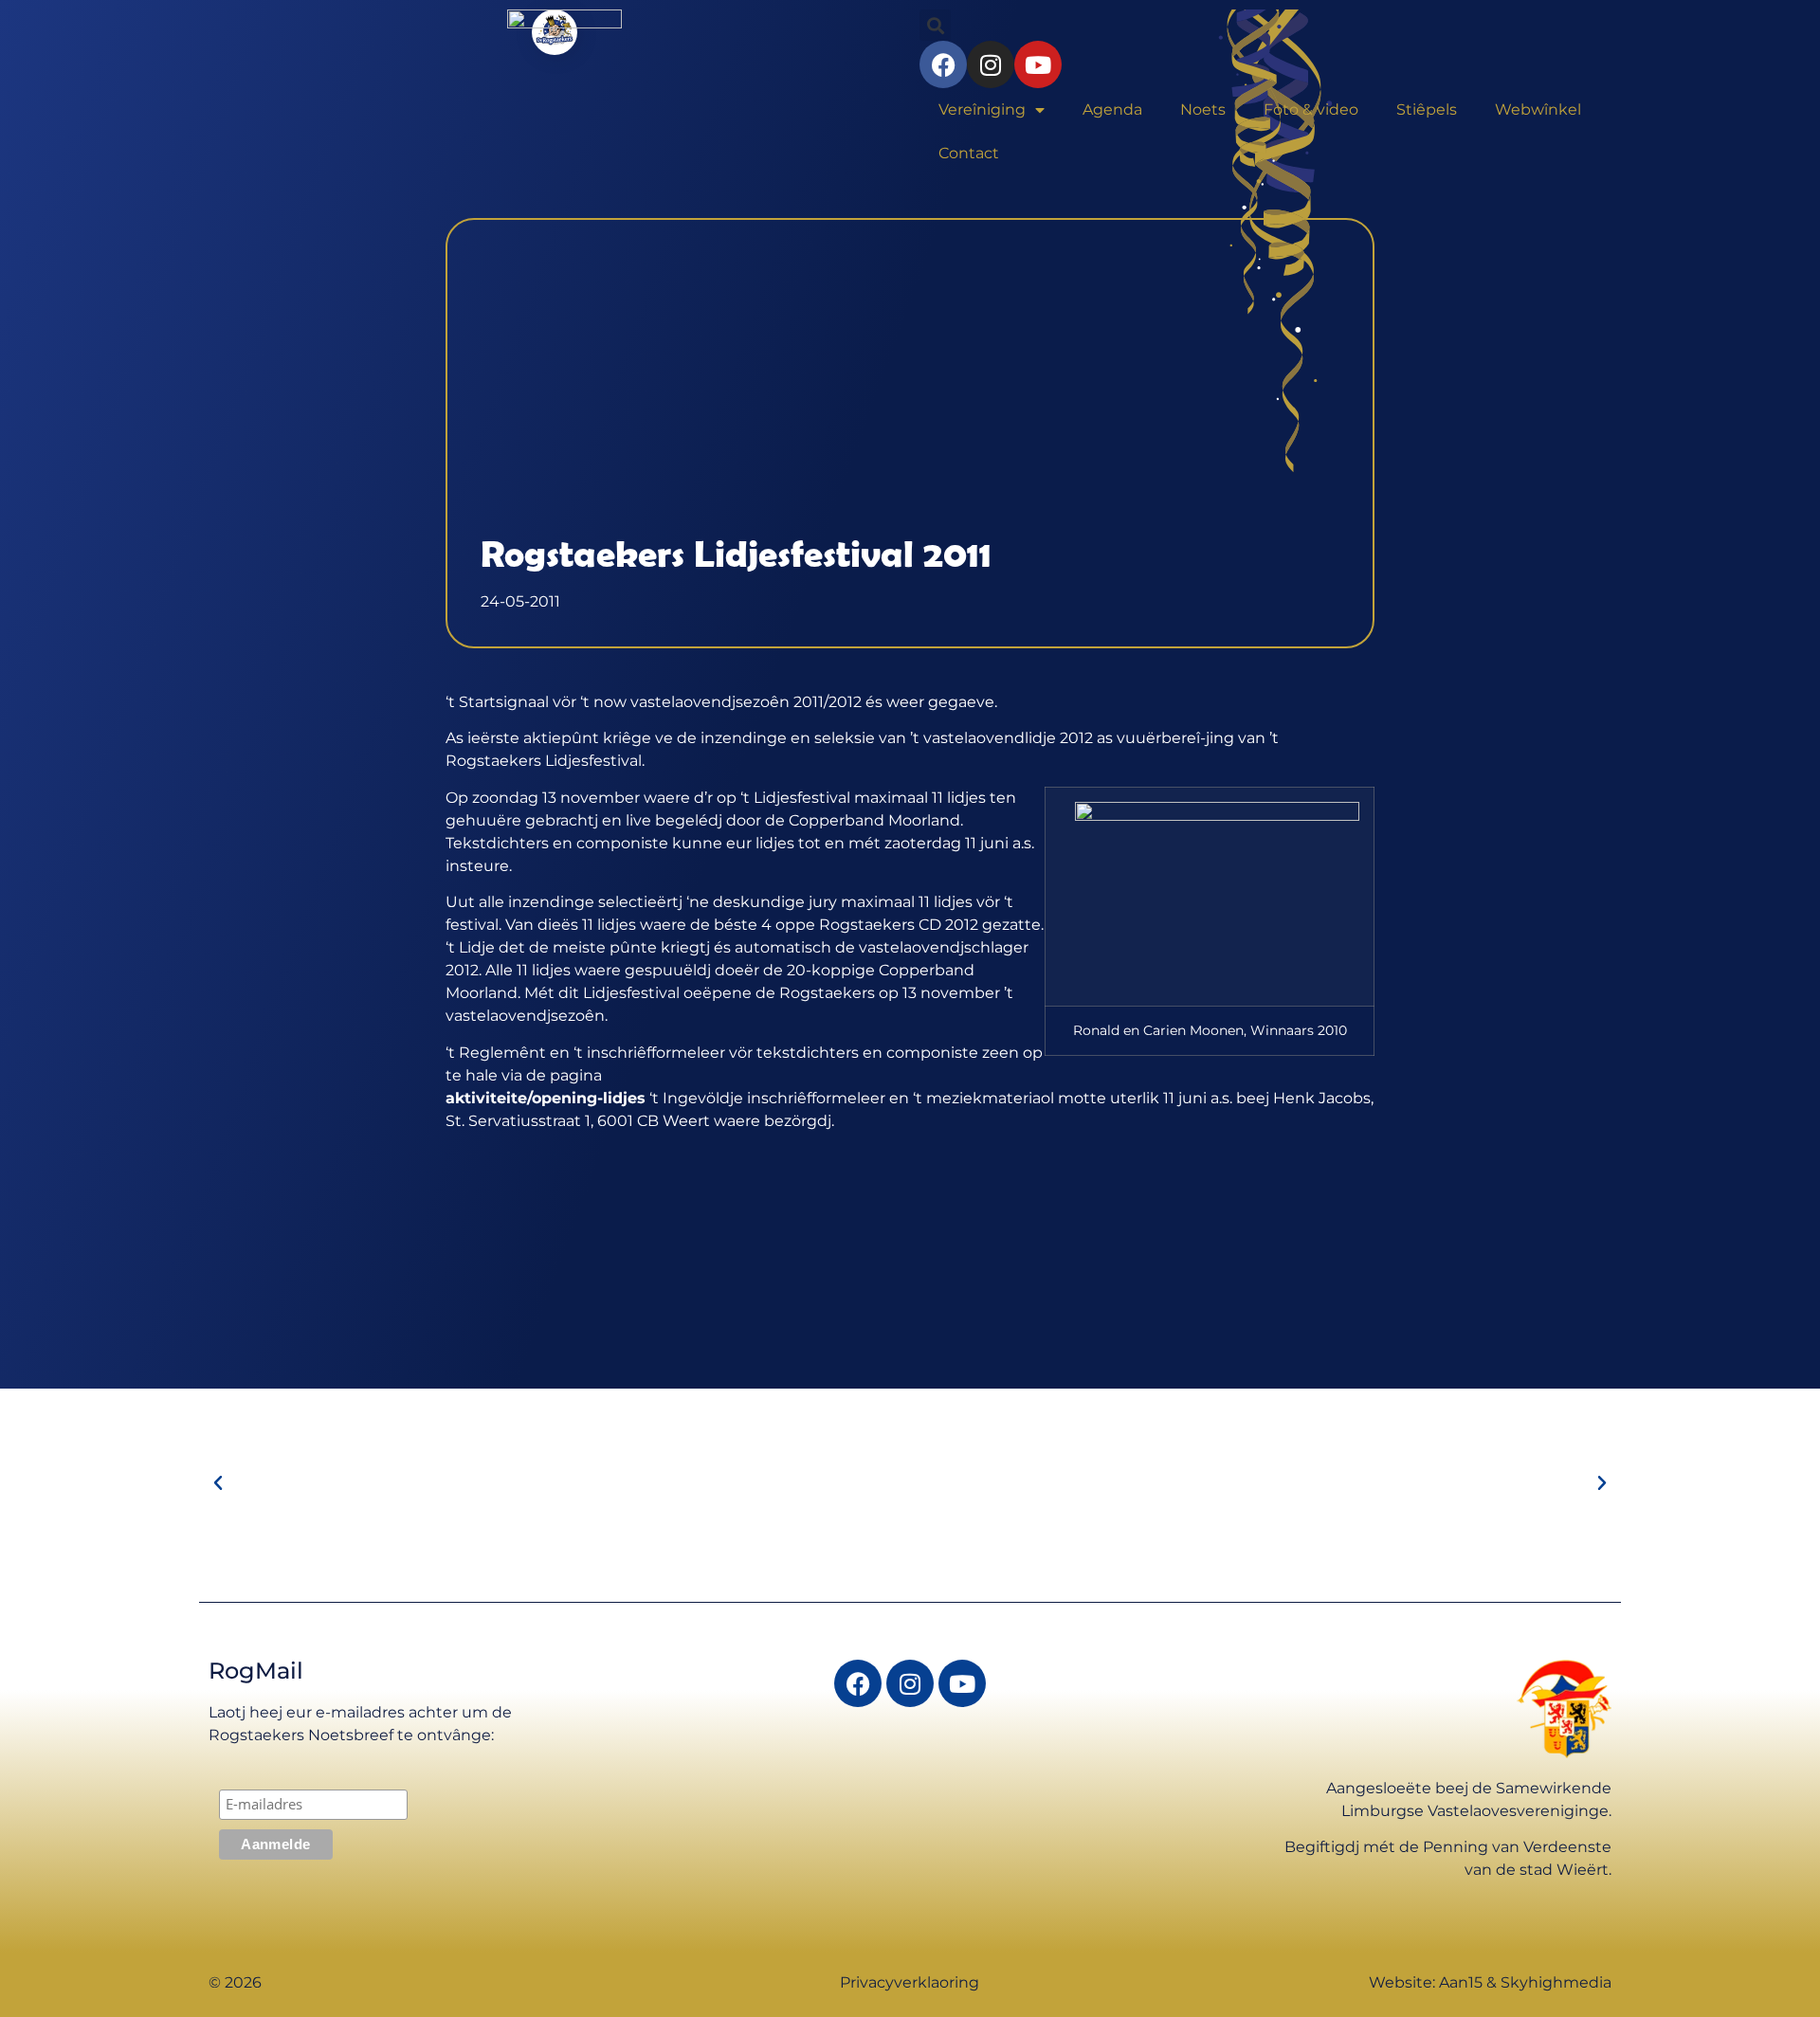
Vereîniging (982, 109)
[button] (218, 1483)
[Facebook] (858, 1683)
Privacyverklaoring (910, 1982)
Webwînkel (1538, 109)
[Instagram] (910, 1683)
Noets (1203, 109)
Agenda (1112, 109)
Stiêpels (1427, 109)
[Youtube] (962, 1683)
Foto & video (1311, 109)
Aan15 (1461, 1982)
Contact (969, 153)
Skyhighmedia (1556, 1982)
